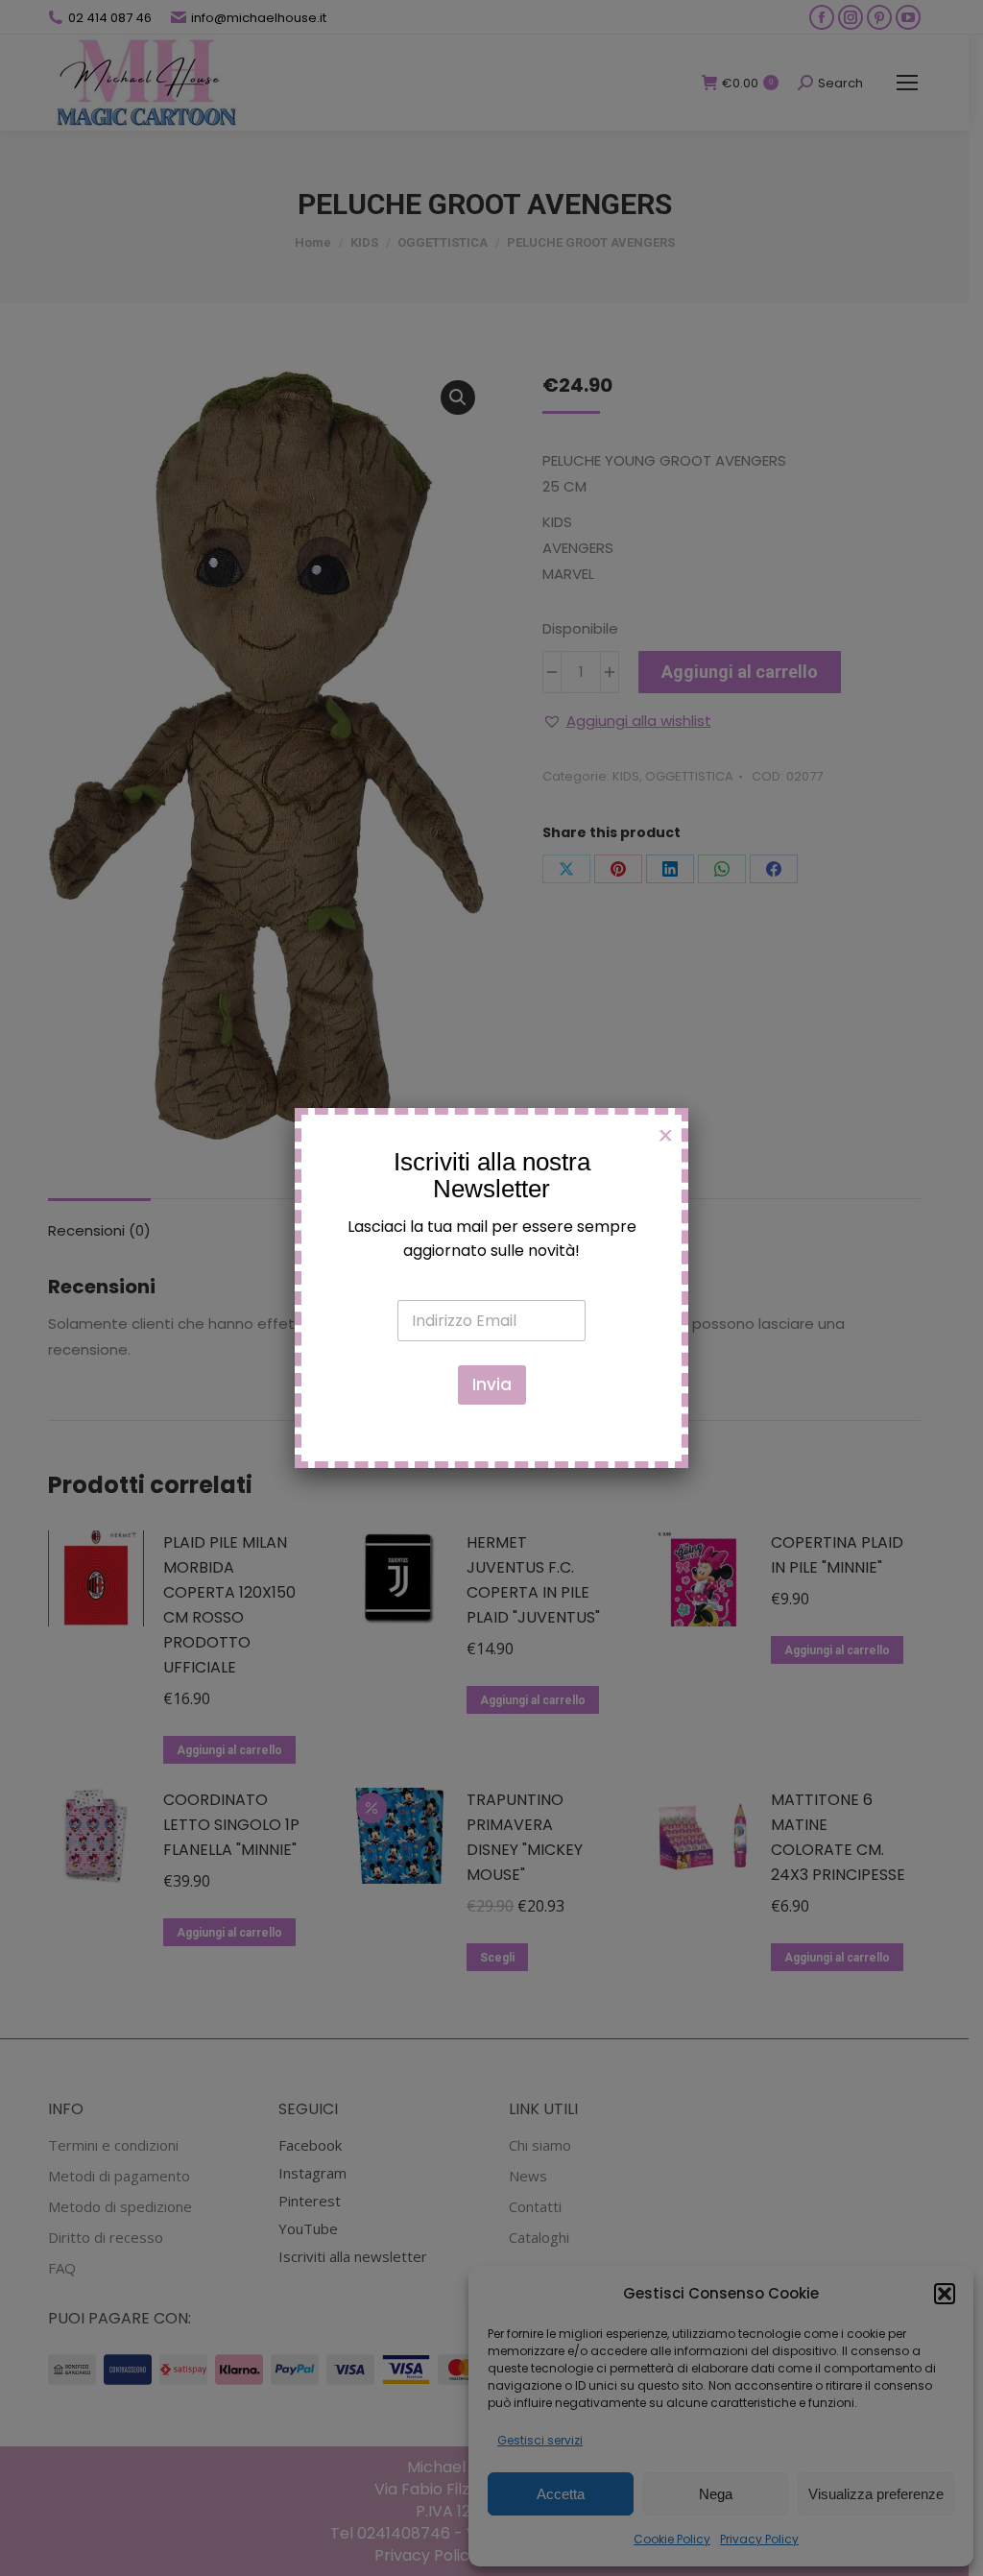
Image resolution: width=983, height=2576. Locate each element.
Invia (492, 1384)
